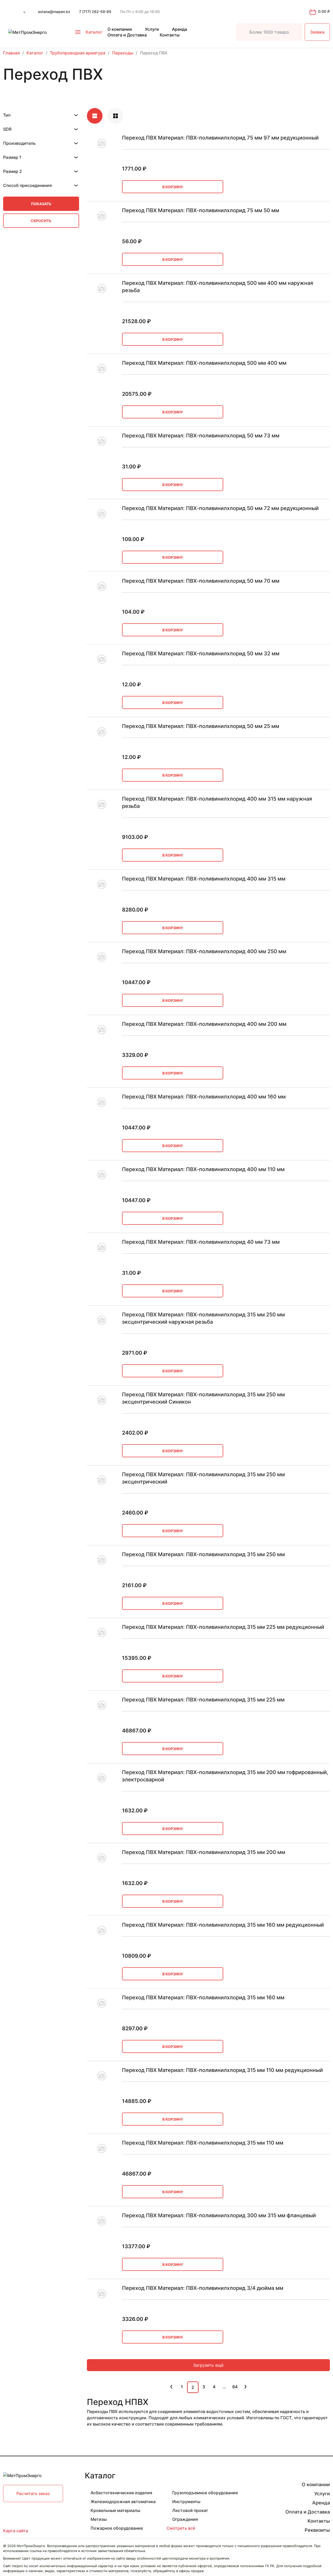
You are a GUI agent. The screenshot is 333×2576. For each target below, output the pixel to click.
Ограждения (185, 2519)
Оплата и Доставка (127, 35)
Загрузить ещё (208, 2365)
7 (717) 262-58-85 (95, 12)
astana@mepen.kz (54, 12)
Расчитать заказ (33, 2493)
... (224, 2387)
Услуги (152, 29)
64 (235, 2387)
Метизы (99, 2519)
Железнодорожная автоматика (123, 2502)
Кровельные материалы (115, 2510)
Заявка (317, 32)
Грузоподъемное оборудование (205, 2493)
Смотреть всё (181, 2528)
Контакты (170, 35)
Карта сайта (16, 2531)
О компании (120, 29)
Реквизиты (317, 2530)
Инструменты (186, 2502)
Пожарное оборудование (117, 2528)
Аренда (180, 29)
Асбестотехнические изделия (121, 2493)
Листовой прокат (190, 2510)
